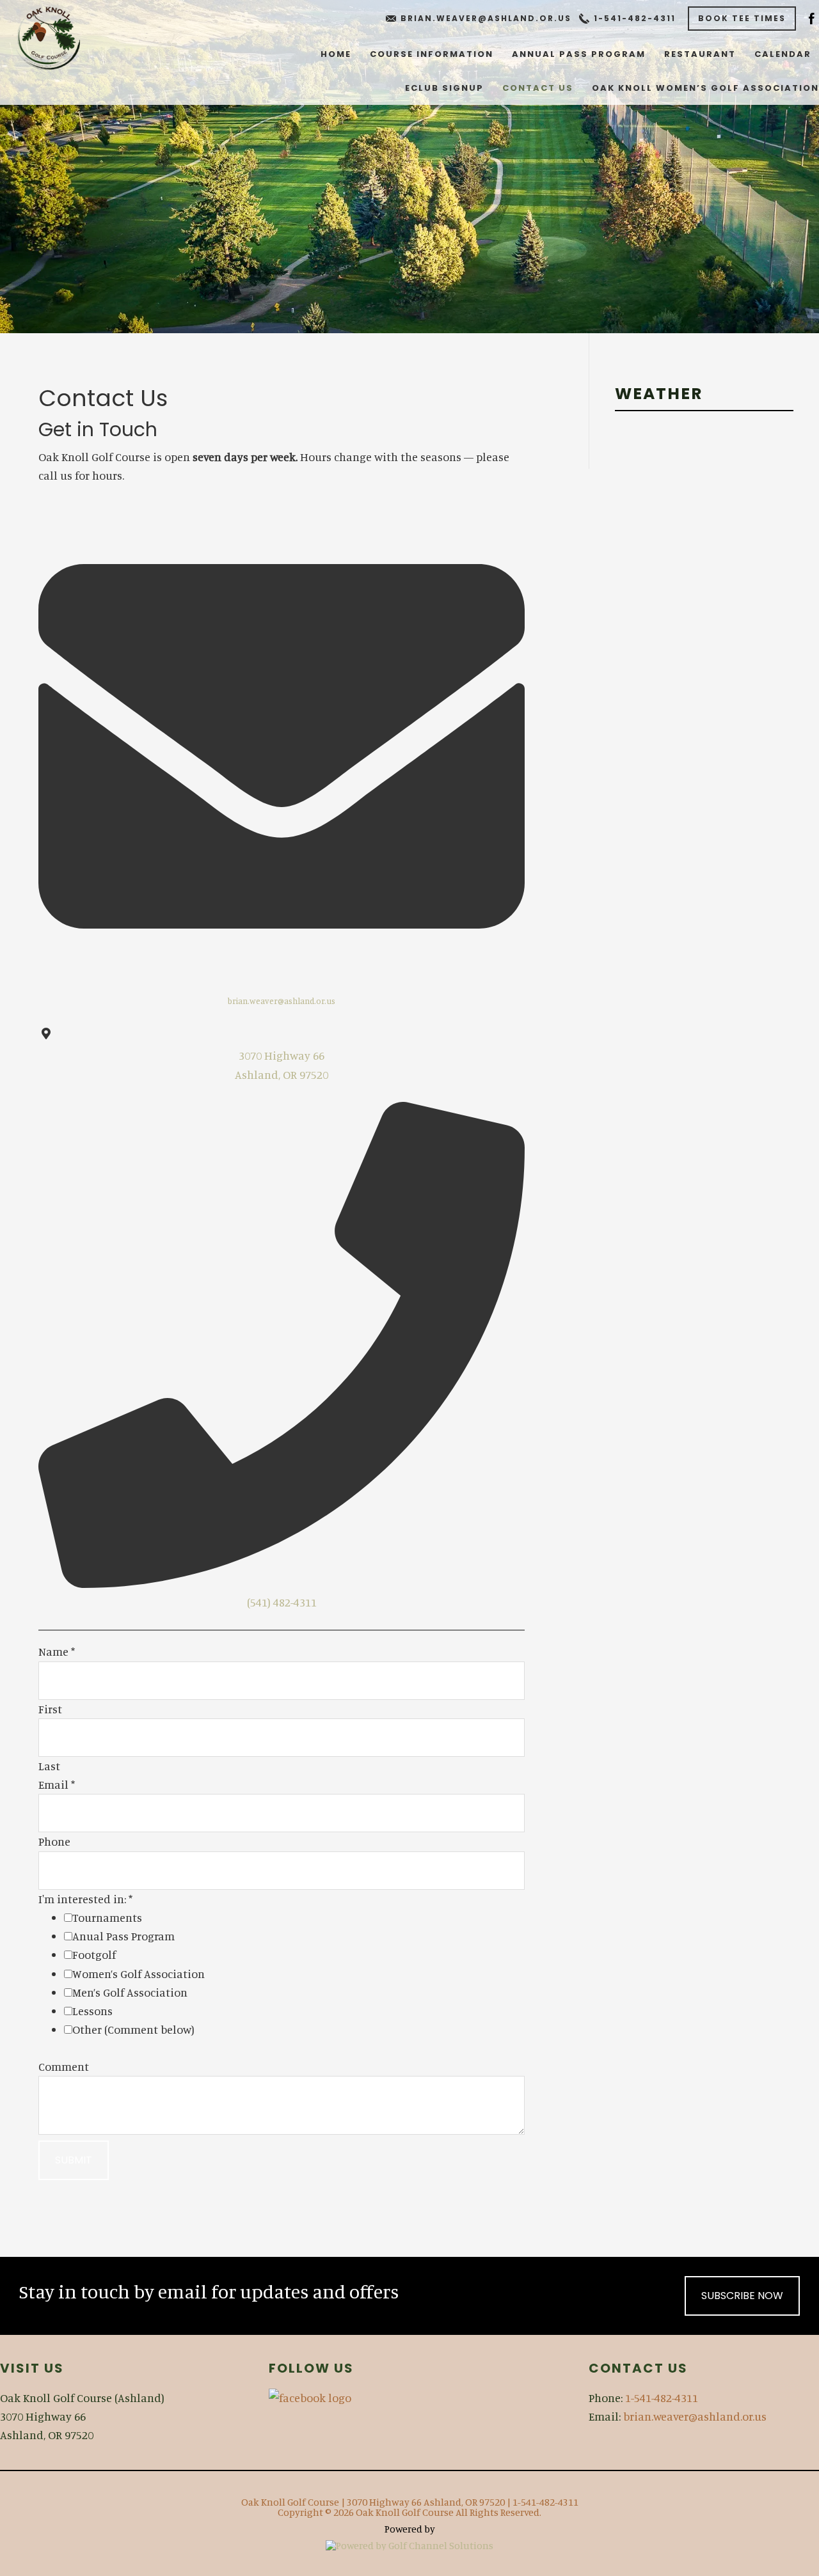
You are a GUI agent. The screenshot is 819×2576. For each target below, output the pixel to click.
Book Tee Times (742, 18)
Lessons (92, 2011)
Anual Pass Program (123, 1936)
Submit (74, 2160)
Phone (54, 1841)
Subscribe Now (742, 2296)
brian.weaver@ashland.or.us (486, 18)
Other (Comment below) (133, 2029)
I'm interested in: (85, 1899)
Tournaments (107, 1917)
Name (57, 1651)
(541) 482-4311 (282, 1602)
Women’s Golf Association (139, 1974)
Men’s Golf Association (130, 1992)
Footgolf (94, 1954)
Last (49, 1766)
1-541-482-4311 (635, 18)
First (50, 1709)
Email (57, 1784)
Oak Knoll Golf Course (48, 38)
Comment (64, 2066)
